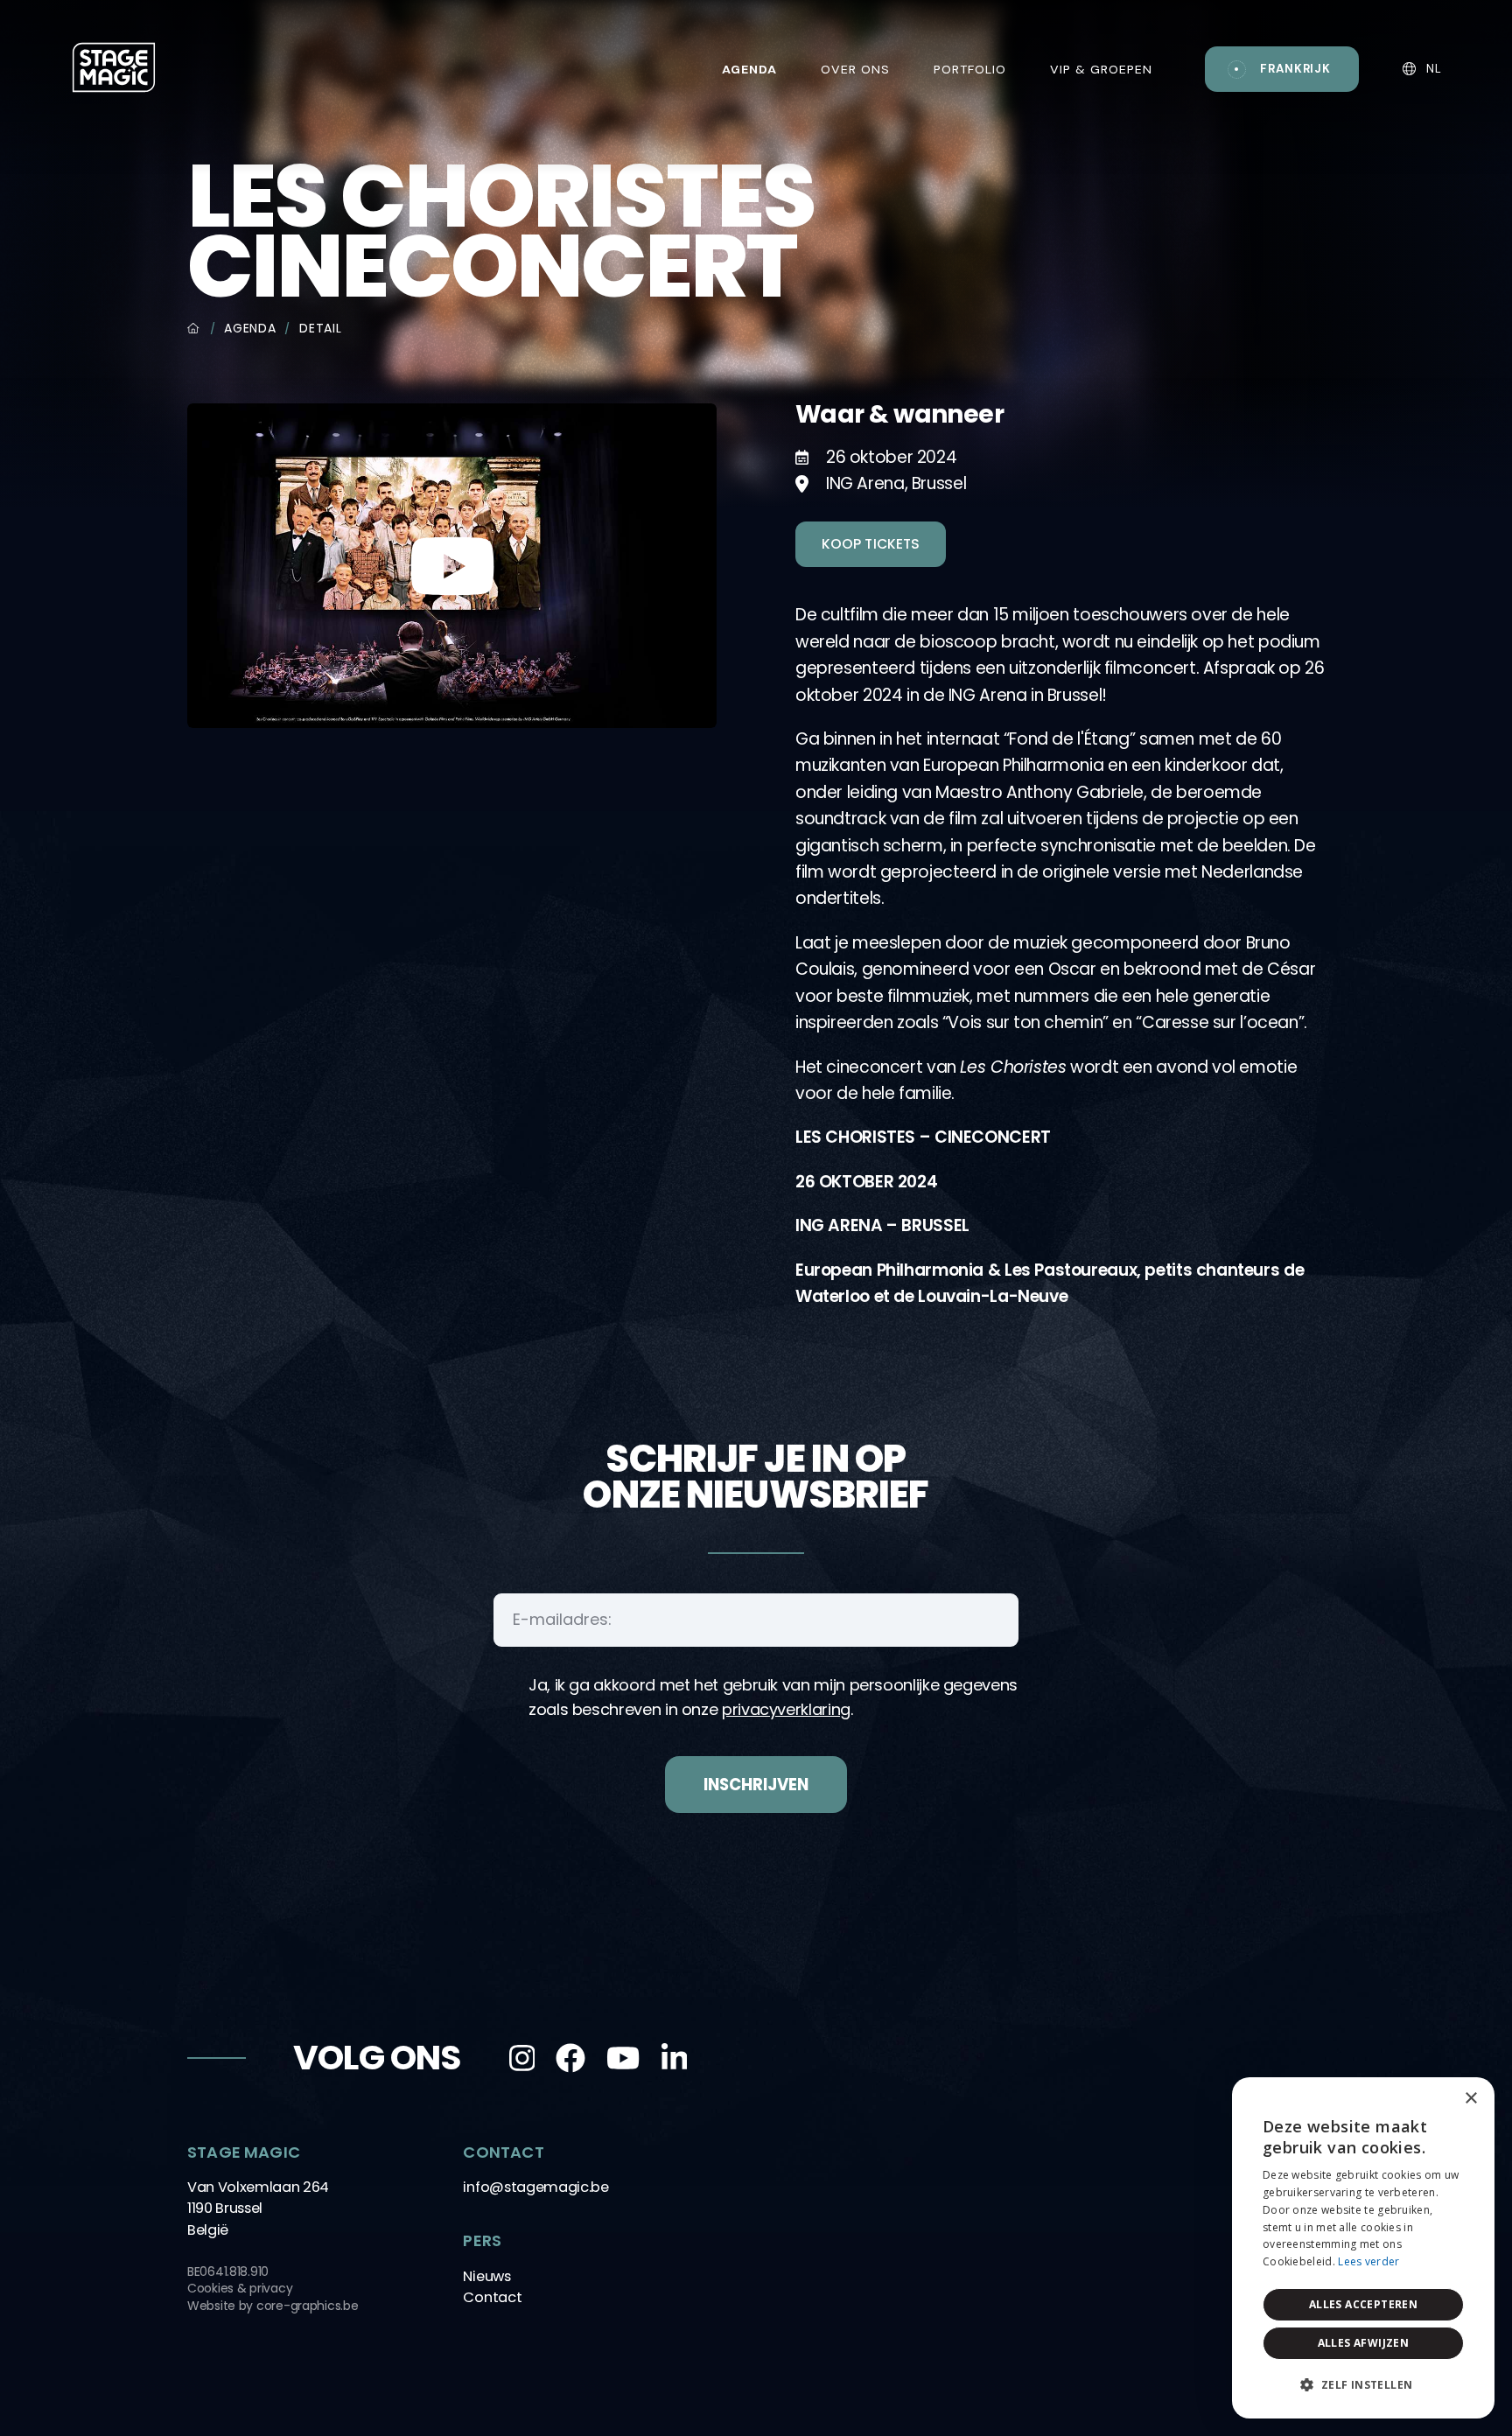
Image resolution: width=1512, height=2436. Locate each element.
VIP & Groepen (1101, 69)
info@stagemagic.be (535, 2187)
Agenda (250, 328)
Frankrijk (1295, 69)
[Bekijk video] (452, 564)
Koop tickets (871, 544)
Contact (492, 2297)
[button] (1363, 2385)
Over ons (855, 69)
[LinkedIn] (675, 2058)
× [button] (1470, 2099)
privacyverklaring (786, 1709)
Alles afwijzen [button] (1364, 2343)
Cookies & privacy (240, 2288)
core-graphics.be (308, 2306)
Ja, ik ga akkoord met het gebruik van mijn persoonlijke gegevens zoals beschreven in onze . (773, 1697)
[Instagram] (522, 2058)
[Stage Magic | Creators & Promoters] (114, 66)
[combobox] (1433, 2099)
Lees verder (1368, 2261)
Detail (320, 328)
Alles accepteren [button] (1363, 2304)
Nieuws (486, 2276)
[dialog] (1363, 2248)
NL (1432, 69)
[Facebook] (570, 2058)
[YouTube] (623, 2058)
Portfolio (970, 69)
